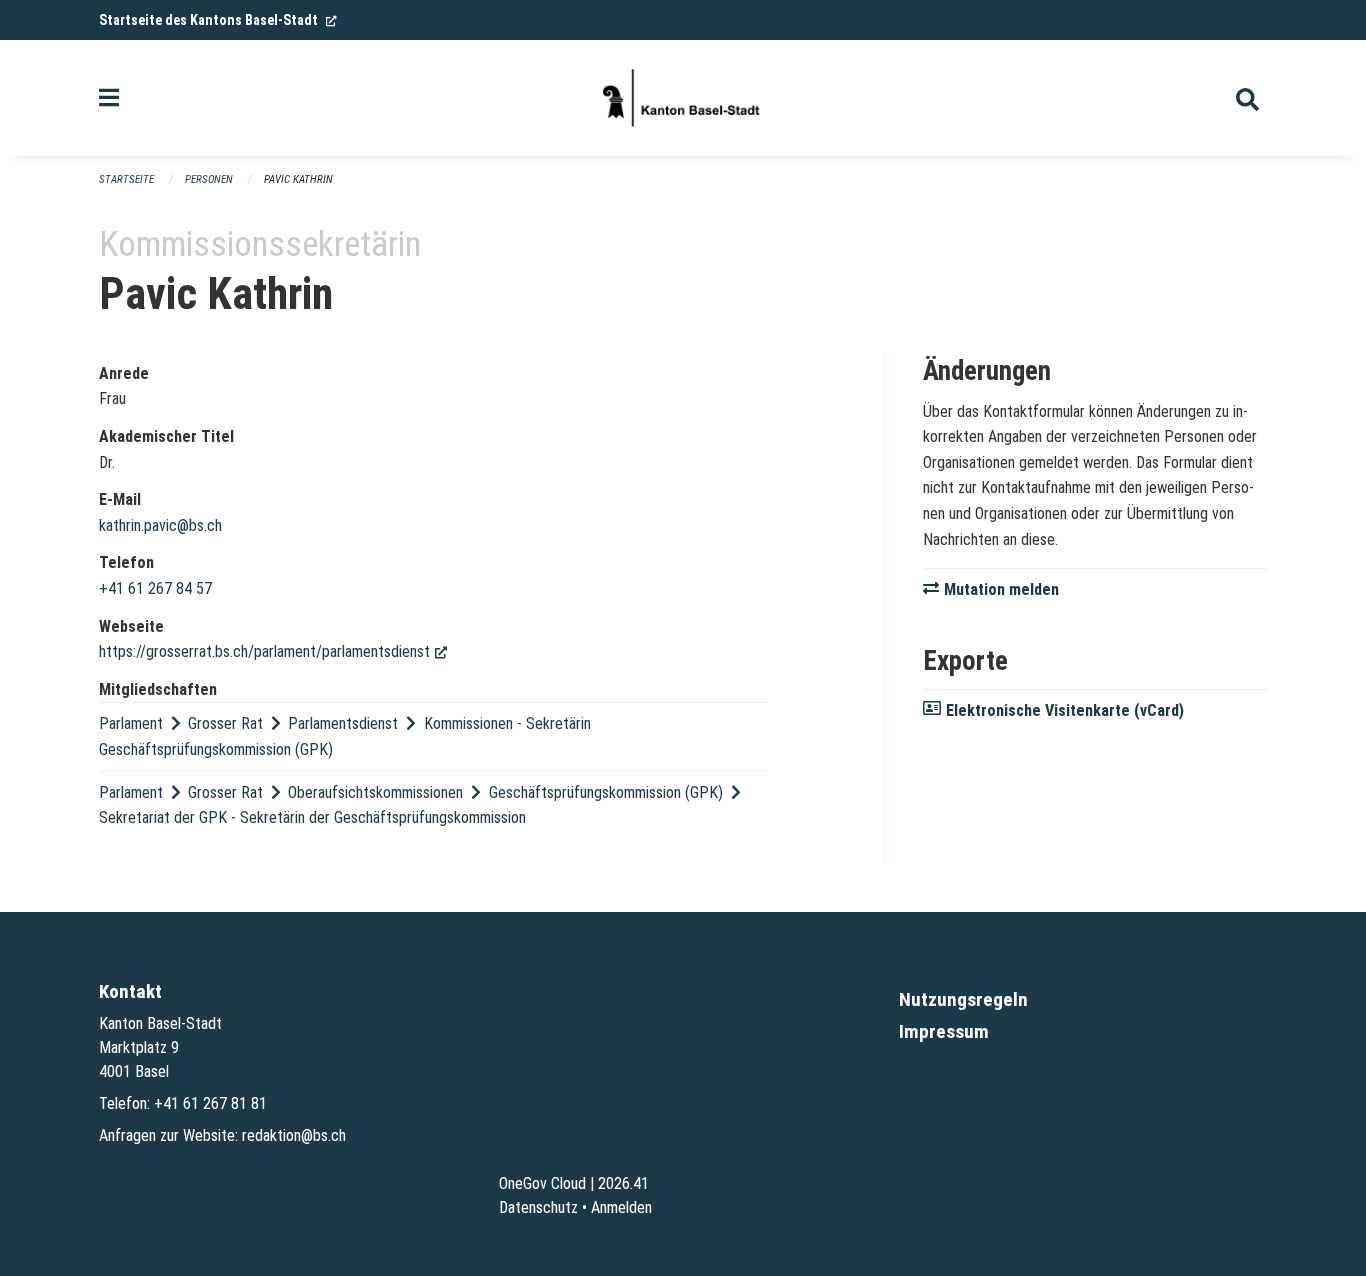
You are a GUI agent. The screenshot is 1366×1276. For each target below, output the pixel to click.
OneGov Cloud (542, 1183)
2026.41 (623, 1183)
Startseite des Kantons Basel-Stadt (218, 20)
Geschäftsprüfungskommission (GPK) (606, 792)
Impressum (944, 1031)
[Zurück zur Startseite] (683, 98)
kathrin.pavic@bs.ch (160, 525)
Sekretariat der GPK (163, 817)
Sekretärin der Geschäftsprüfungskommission (383, 817)
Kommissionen (468, 723)
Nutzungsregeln (963, 999)
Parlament (131, 723)
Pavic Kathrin (298, 179)
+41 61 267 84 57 (155, 588)
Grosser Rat (225, 723)
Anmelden (621, 1207)
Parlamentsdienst (343, 723)
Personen (209, 179)
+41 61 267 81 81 (210, 1103)
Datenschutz (538, 1207)
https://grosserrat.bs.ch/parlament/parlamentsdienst (273, 651)
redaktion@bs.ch (294, 1135)
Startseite (126, 179)
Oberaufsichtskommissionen (375, 792)
